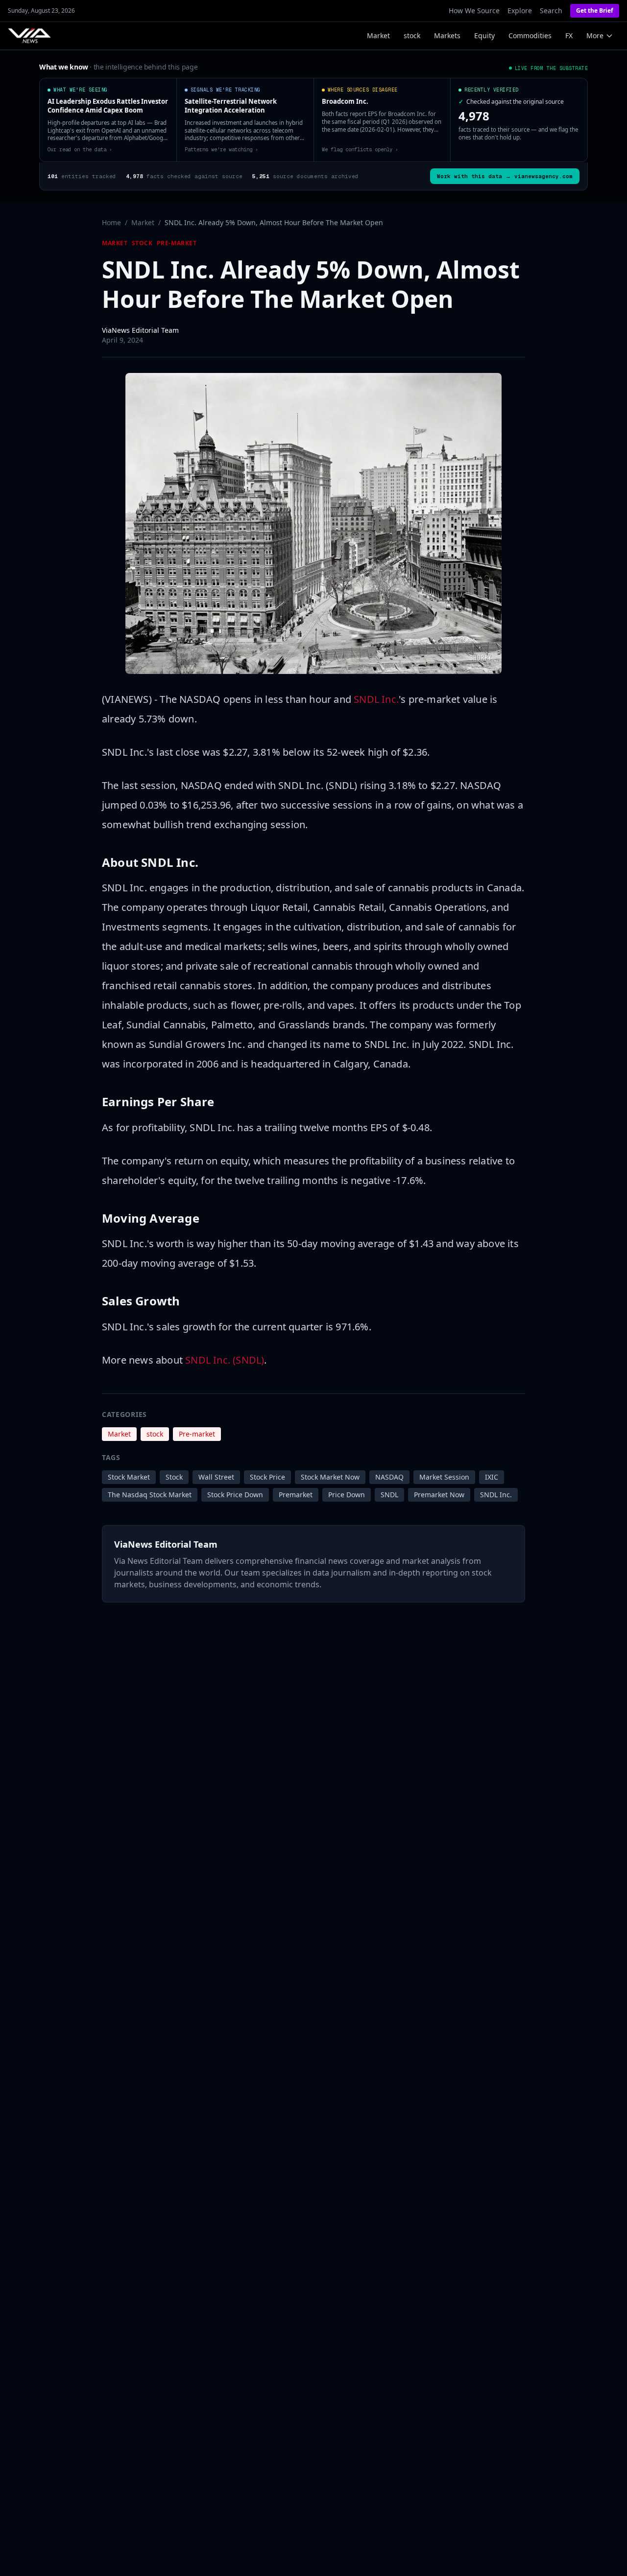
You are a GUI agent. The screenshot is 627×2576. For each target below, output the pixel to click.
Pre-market (177, 243)
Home (111, 222)
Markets (447, 35)
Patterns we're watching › (221, 149)
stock (412, 35)
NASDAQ (389, 1477)
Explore (520, 11)
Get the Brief (595, 11)
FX (569, 35)
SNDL (389, 1495)
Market (378, 35)
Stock (174, 1477)
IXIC (492, 1477)
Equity (484, 35)
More (595, 35)
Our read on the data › (80, 149)
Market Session (444, 1477)
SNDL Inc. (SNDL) (225, 1360)
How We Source (474, 11)
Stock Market (129, 1477)
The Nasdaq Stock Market (150, 1495)
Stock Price (267, 1477)
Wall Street (216, 1477)
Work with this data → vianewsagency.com (505, 176)
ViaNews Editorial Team (140, 330)
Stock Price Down (235, 1495)
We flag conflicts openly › (360, 149)
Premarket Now (439, 1495)
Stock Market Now (330, 1477)
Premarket (296, 1495)
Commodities (530, 35)
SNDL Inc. (376, 699)
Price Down (347, 1495)
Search (551, 11)
